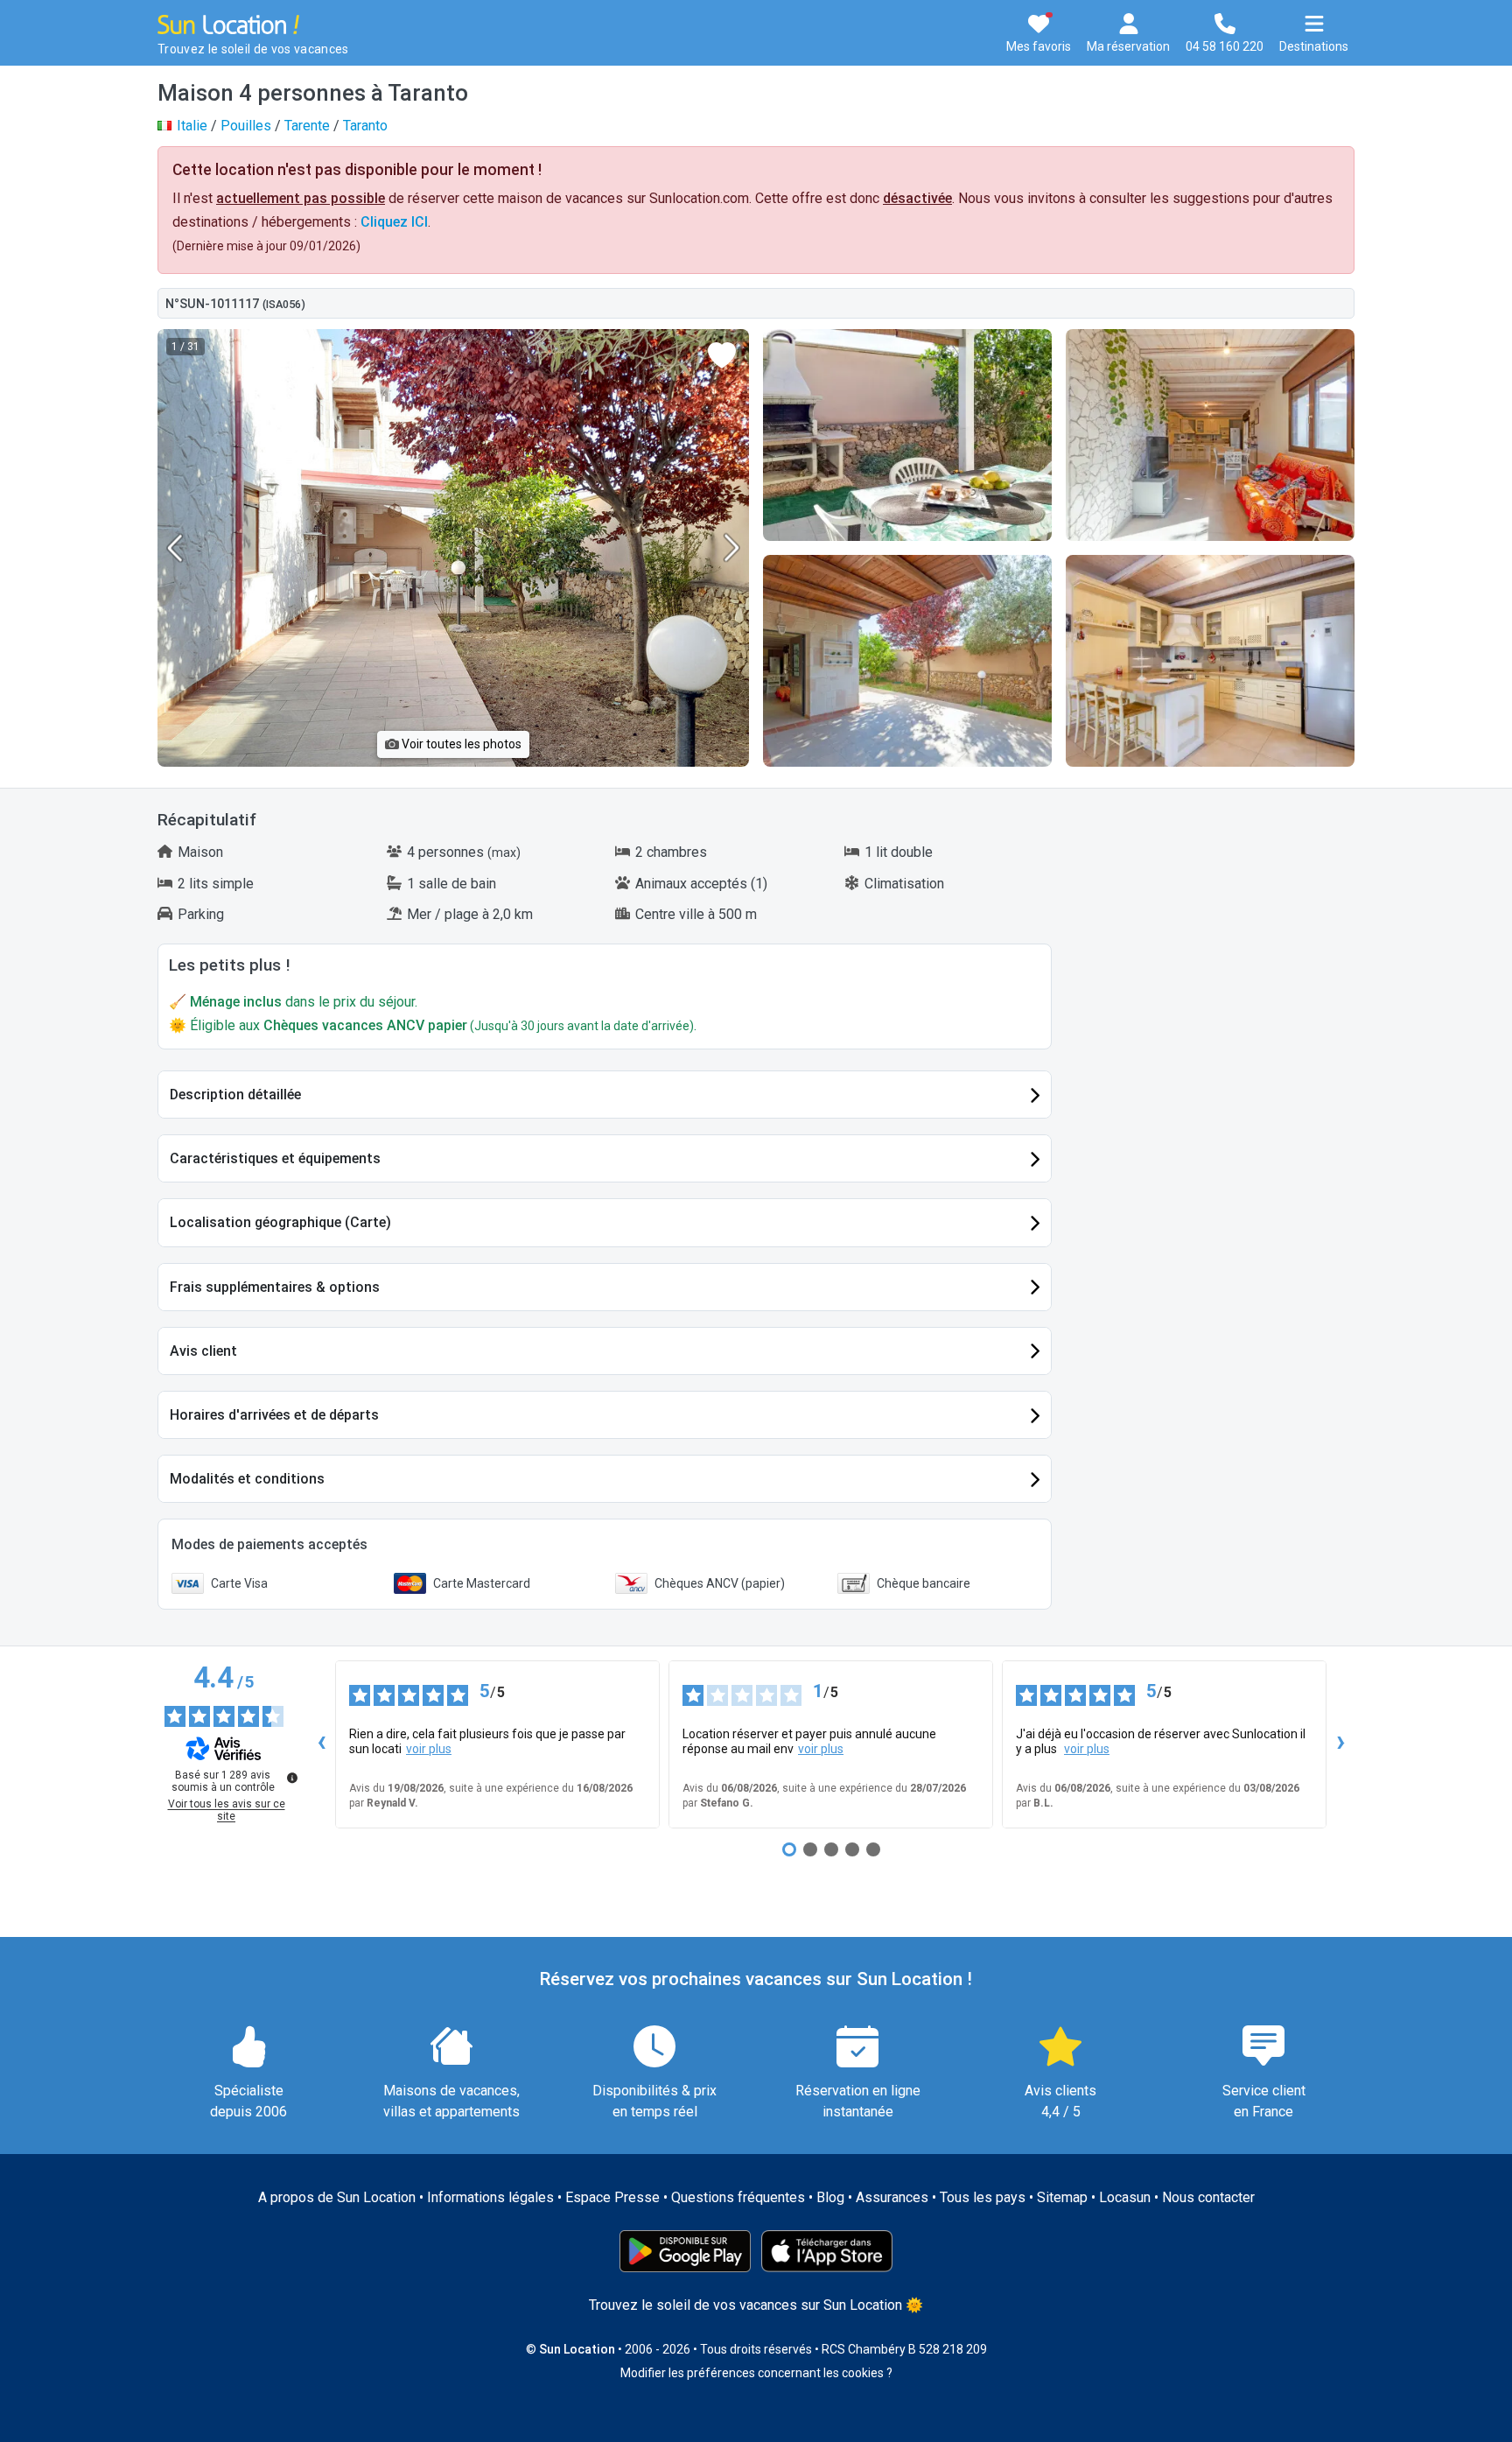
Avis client (203, 1351)
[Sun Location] (228, 23)
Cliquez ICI (394, 222)
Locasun (1125, 2197)
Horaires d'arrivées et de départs (274, 1415)
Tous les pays (983, 2197)
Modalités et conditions (247, 1479)
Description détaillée (235, 1095)
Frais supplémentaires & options (275, 1287)
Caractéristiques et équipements (275, 1158)
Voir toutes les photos (460, 744)
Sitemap (1062, 2197)
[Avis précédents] (321, 1744)
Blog (830, 2197)
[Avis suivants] (1340, 1744)
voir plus (429, 1749)
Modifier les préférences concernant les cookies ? (756, 2373)
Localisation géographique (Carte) (280, 1222)
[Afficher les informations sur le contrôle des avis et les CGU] (292, 1778)
